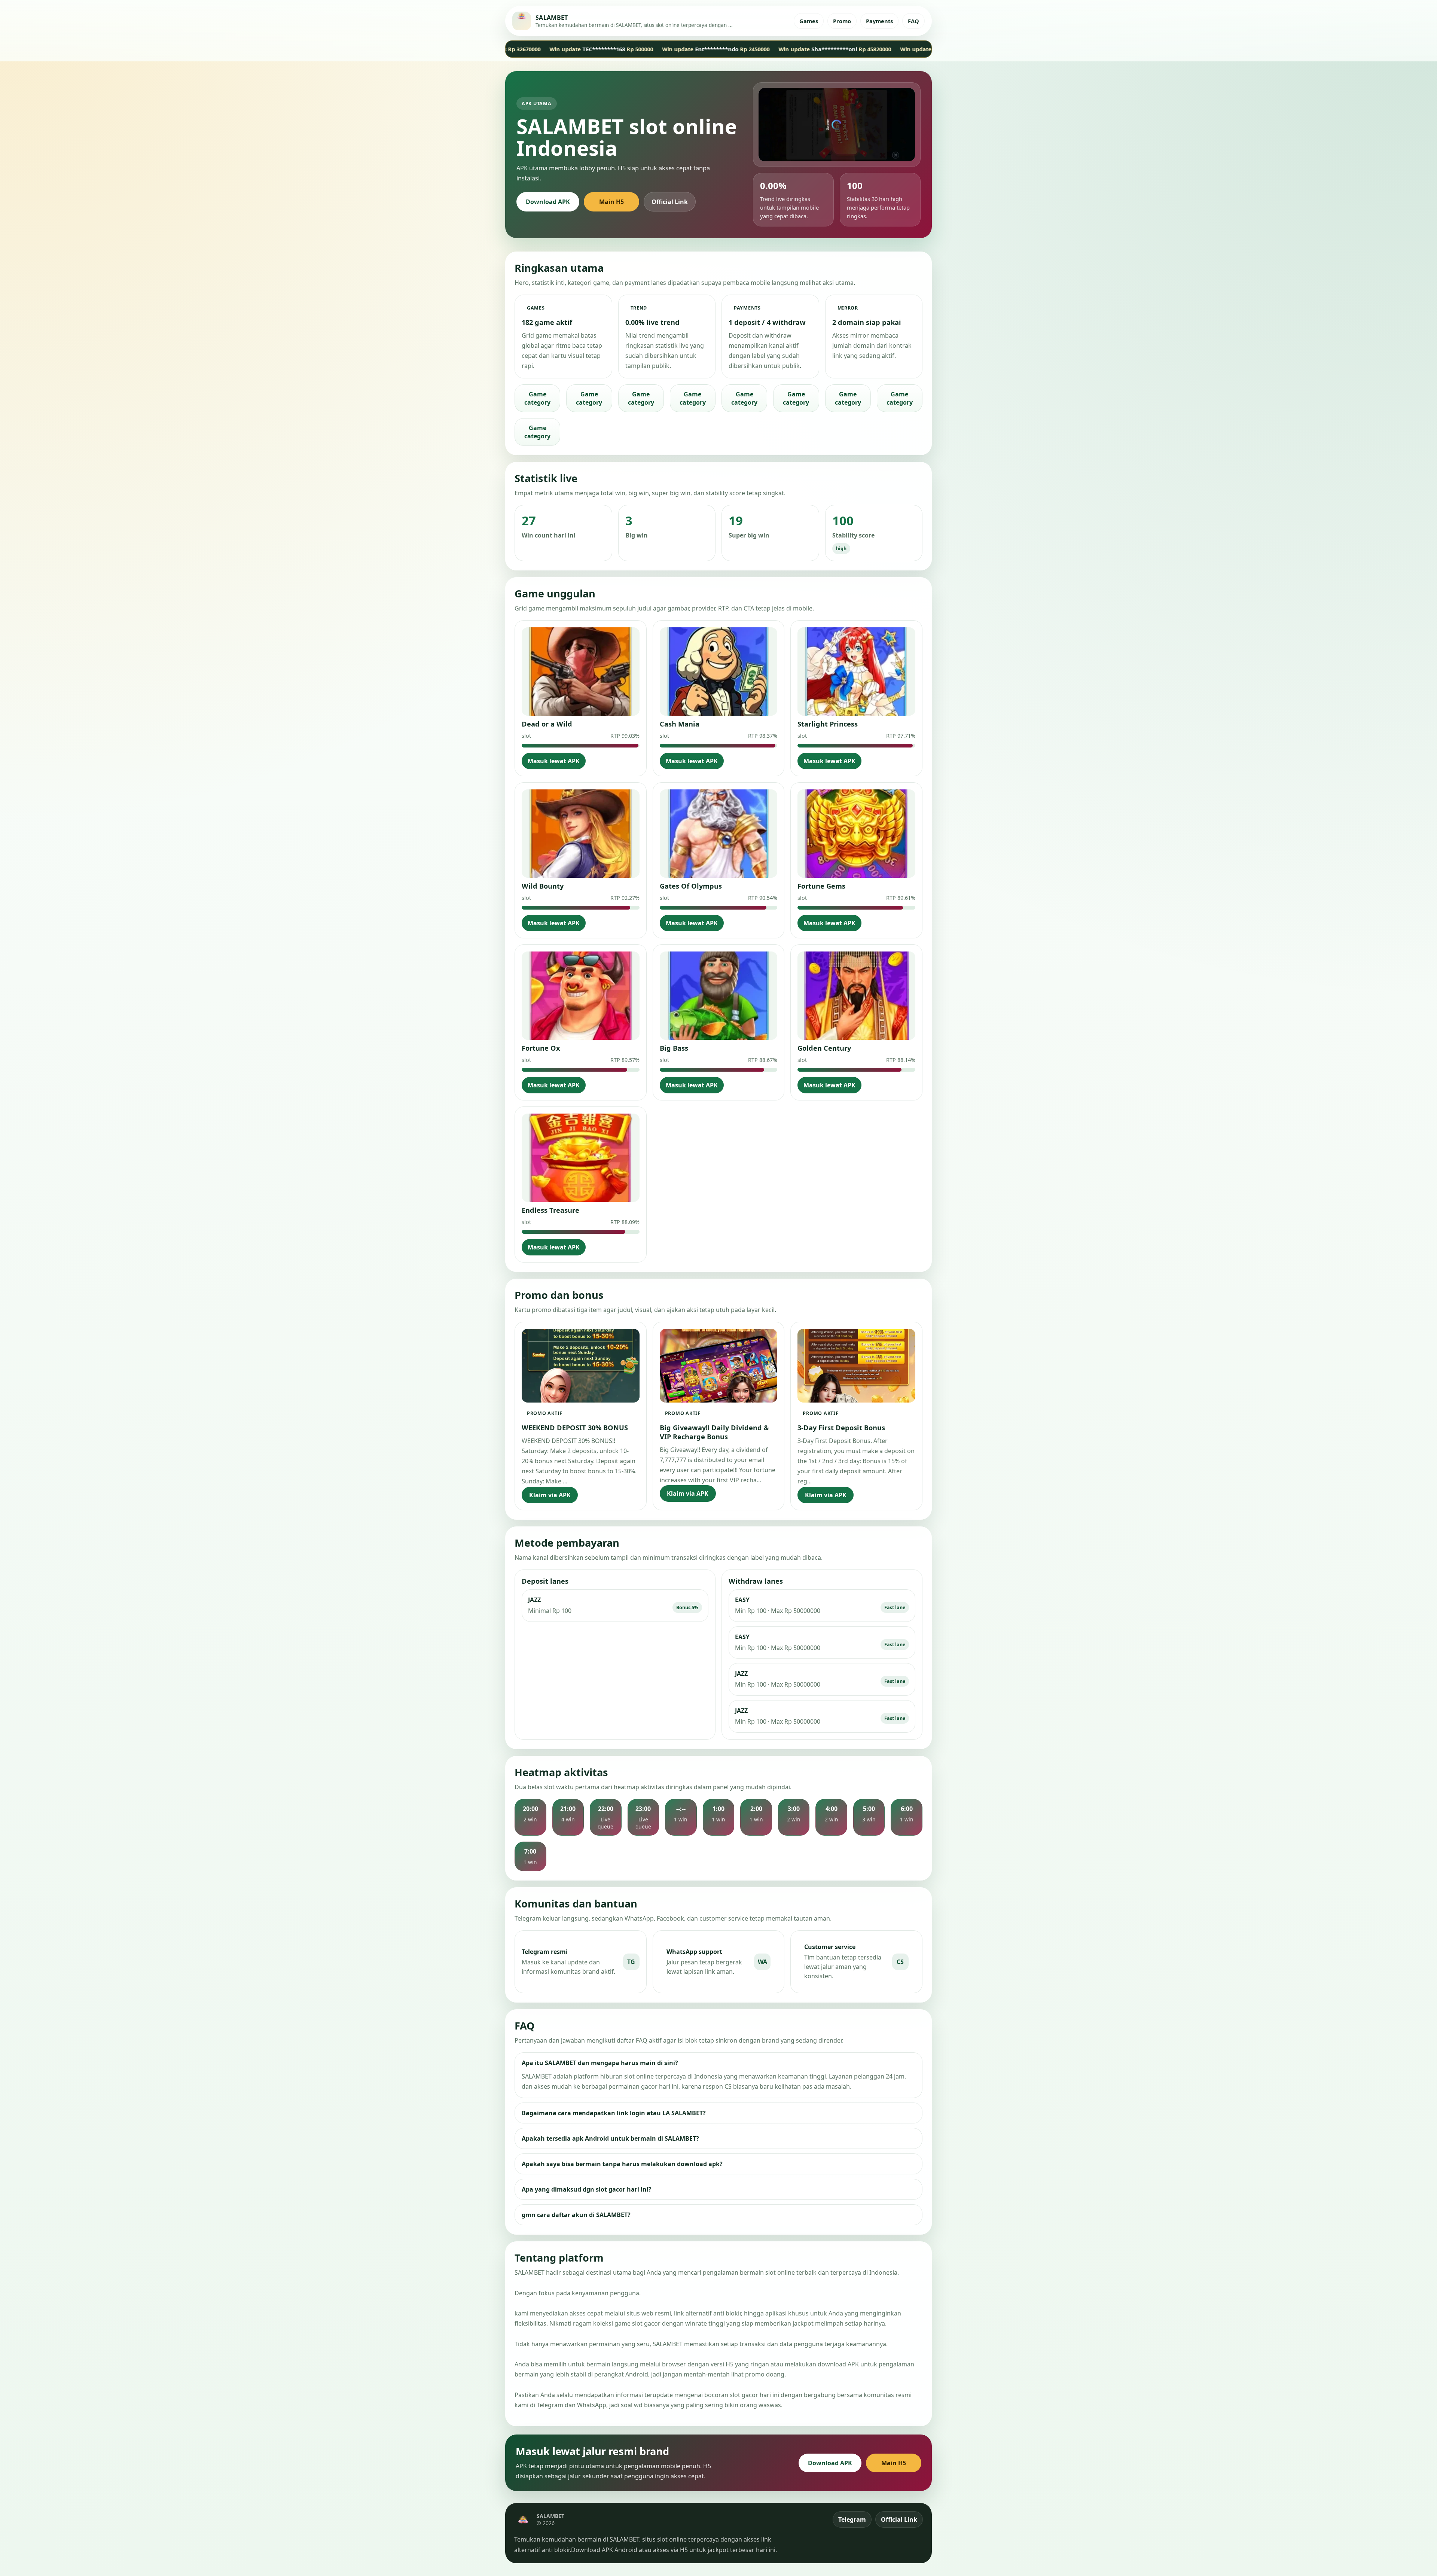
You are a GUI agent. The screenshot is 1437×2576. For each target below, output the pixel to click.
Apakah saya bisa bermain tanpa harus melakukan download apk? (622, 2164)
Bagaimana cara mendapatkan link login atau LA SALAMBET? (614, 2113)
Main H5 (611, 202)
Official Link (670, 202)
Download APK (548, 202)
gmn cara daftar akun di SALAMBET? (576, 2215)
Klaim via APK (550, 1495)
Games (809, 21)
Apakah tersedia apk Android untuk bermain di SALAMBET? (610, 2138)
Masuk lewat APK (554, 761)
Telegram (852, 2519)
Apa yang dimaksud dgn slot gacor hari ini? (587, 2189)
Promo (842, 21)
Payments (879, 21)
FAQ (913, 21)
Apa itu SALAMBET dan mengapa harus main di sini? (600, 2063)
